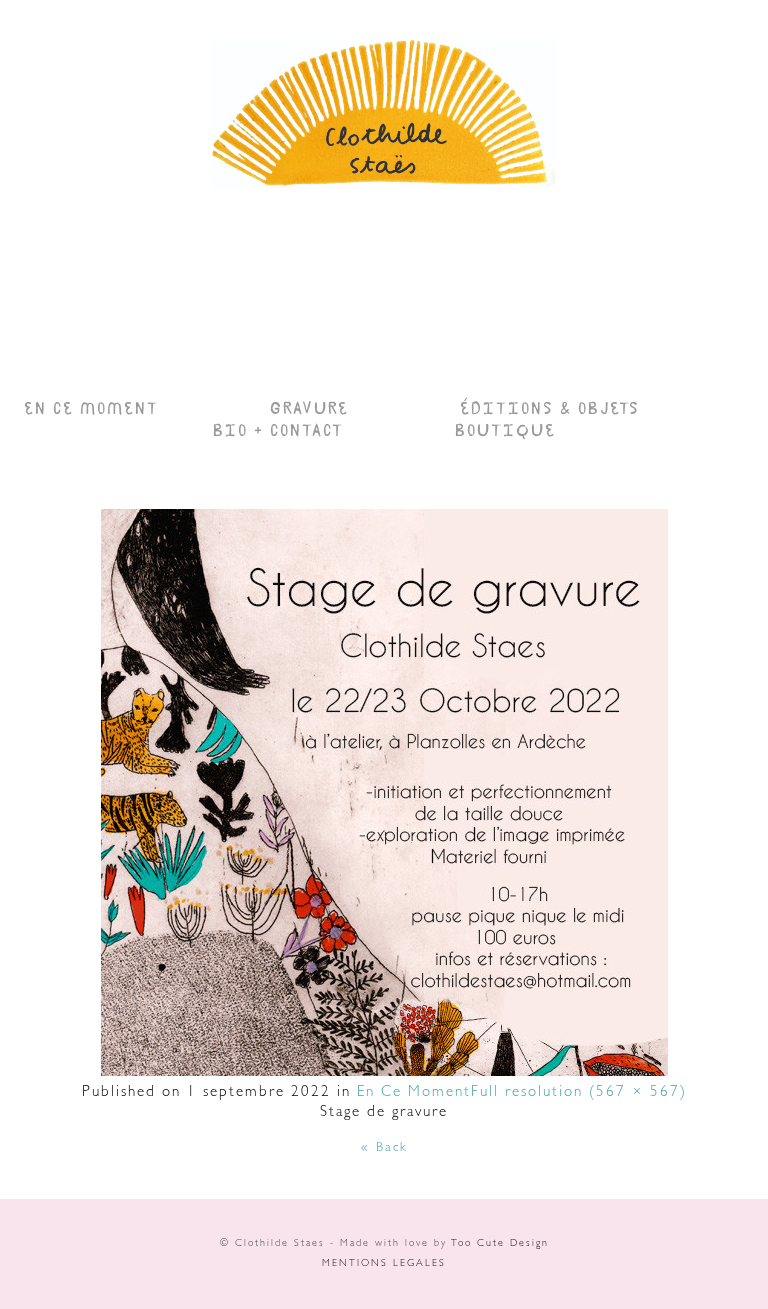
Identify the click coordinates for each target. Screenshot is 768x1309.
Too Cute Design (500, 1244)
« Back (384, 1148)
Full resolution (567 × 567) (579, 1093)
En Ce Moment (414, 1093)
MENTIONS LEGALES (384, 1264)
